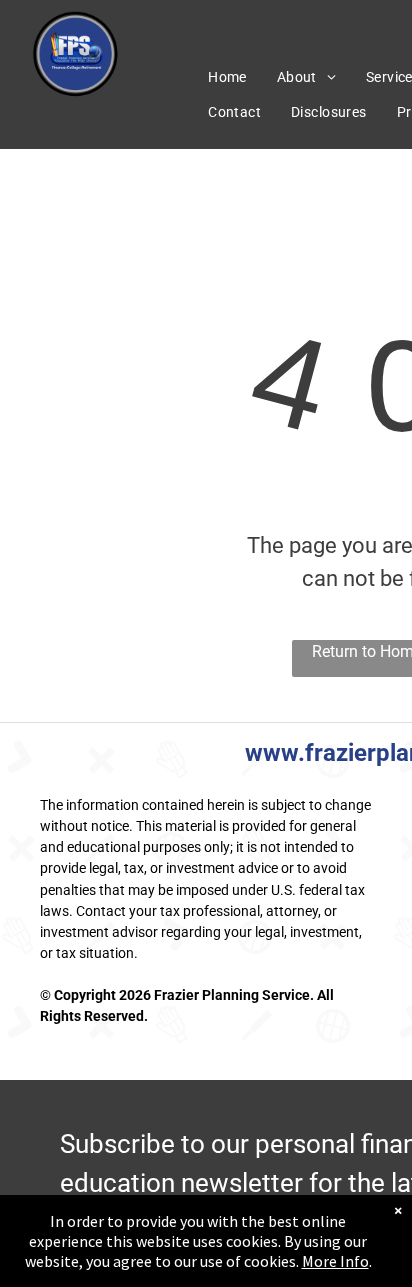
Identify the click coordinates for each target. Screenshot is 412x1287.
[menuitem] (227, 77)
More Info (335, 1261)
